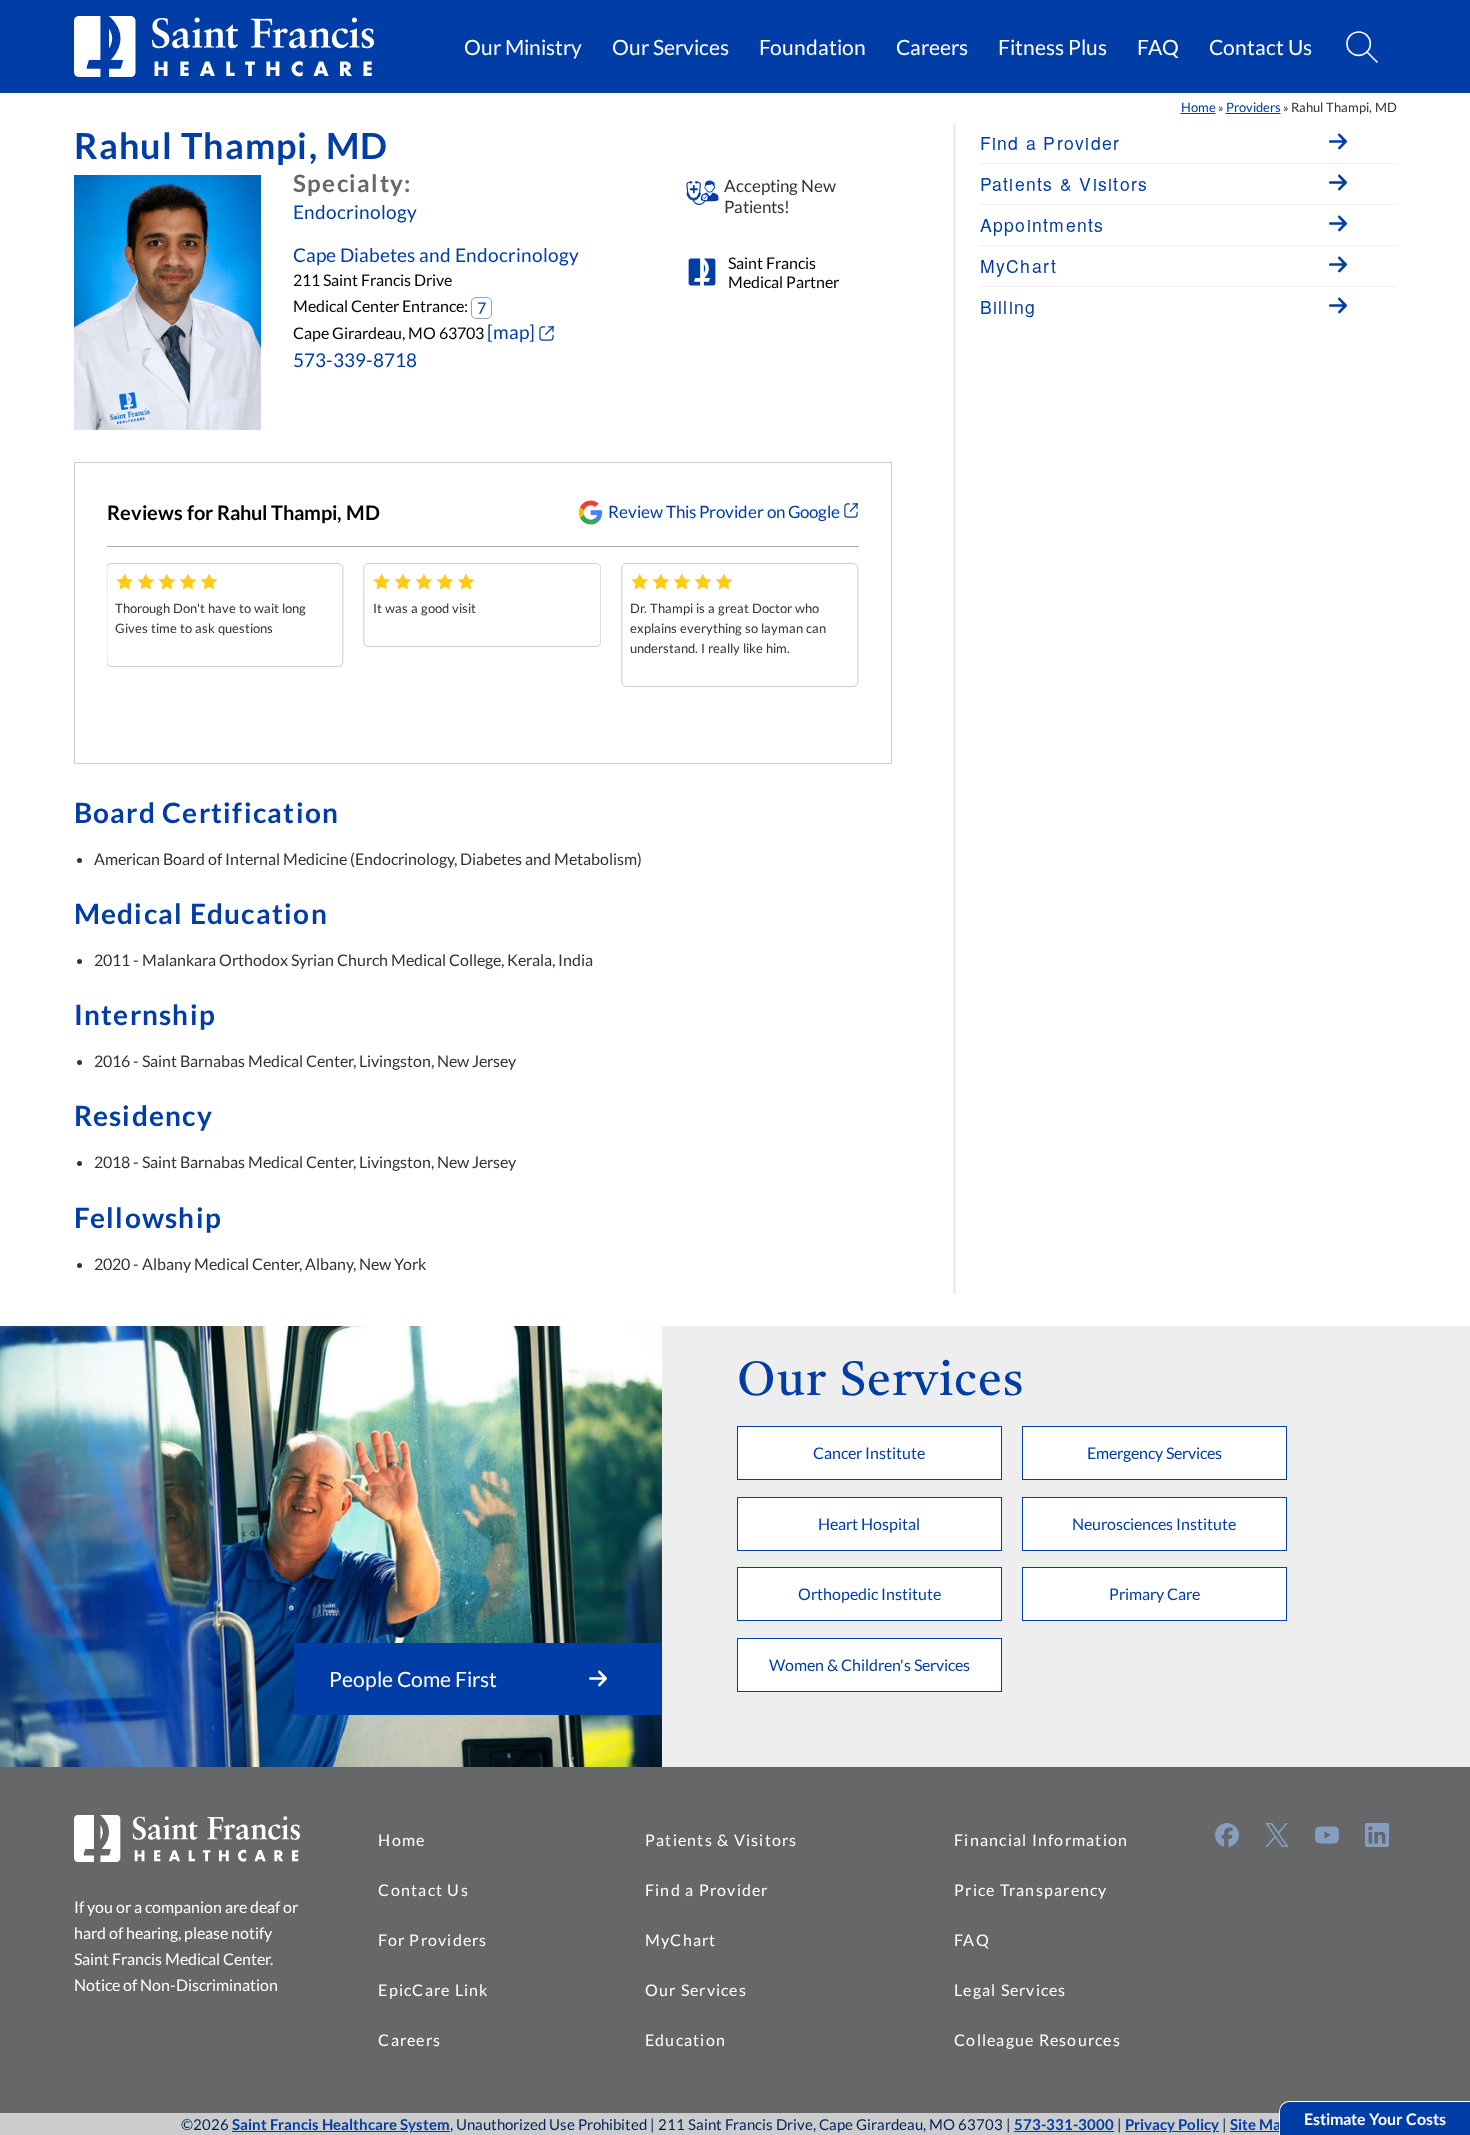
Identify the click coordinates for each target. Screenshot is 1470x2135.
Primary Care (1154, 1593)
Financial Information (1041, 1839)
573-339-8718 (355, 360)
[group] (224, 615)
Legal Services (1010, 1989)
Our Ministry (523, 47)
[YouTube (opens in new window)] (1327, 1835)
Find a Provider (707, 1889)
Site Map (1259, 2124)
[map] (511, 332)
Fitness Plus (1052, 47)
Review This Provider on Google (724, 511)
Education (685, 2039)
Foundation (812, 47)
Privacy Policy (1172, 2124)
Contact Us (1260, 47)
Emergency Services (1154, 1452)
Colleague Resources (1037, 2039)
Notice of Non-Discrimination (176, 1984)
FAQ (1158, 47)
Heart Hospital (869, 1523)
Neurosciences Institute (1154, 1523)
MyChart (681, 1939)
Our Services (670, 47)
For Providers (432, 1939)
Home (1198, 107)
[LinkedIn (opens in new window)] (1377, 1835)
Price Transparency (1031, 1889)
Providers (1253, 107)
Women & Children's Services (869, 1664)
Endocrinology (355, 212)
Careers (932, 47)
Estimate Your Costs (1375, 2118)
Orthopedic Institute (869, 1593)
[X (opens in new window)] (1277, 1835)
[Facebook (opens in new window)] (1227, 1835)
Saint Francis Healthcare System (341, 2124)
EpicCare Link (433, 1989)
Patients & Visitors (721, 1839)
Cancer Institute (869, 1452)
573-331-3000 (1064, 2124)
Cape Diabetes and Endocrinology (436, 255)
